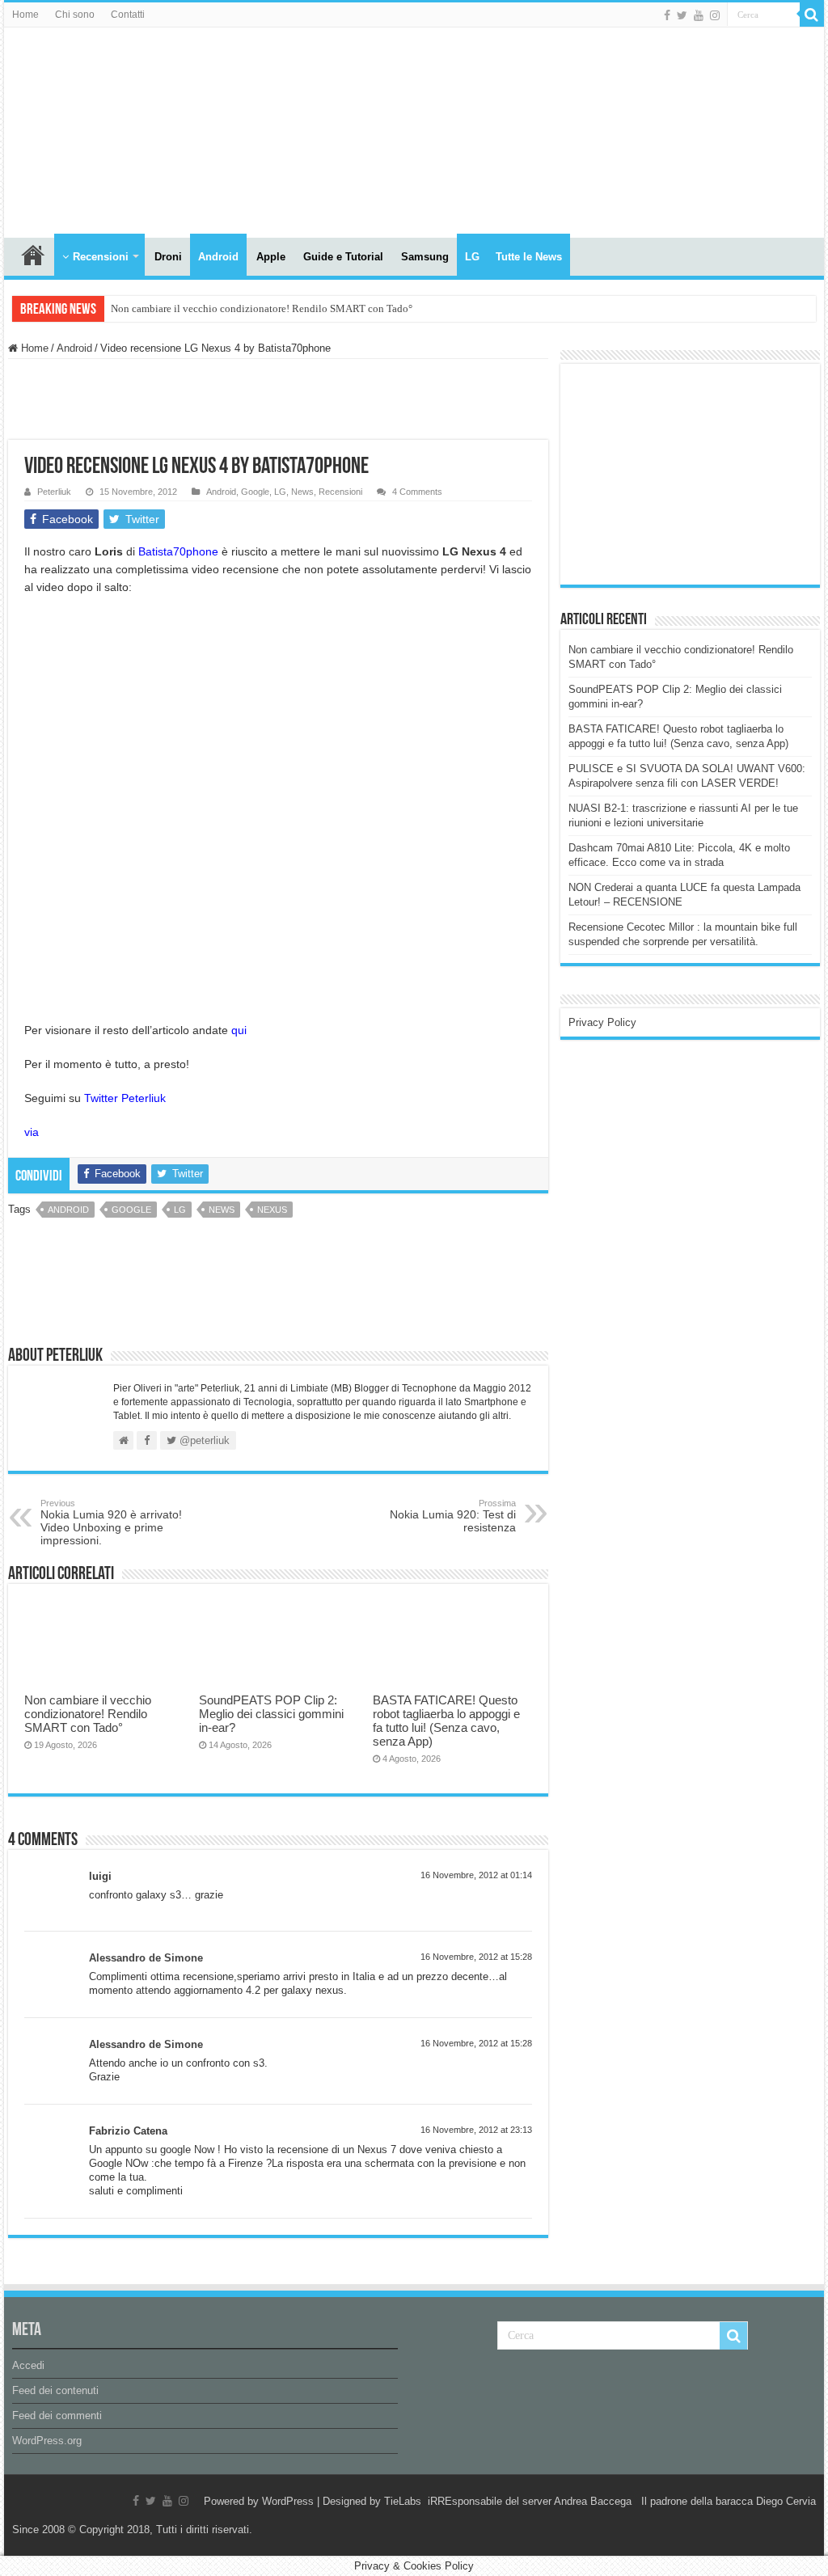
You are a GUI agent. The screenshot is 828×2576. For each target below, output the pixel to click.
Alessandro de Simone (146, 1958)
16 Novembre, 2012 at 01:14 (476, 1875)
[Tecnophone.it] (93, 129)
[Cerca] (812, 15)
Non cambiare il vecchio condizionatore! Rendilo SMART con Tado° (262, 308)
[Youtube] (699, 15)
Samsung (425, 257)
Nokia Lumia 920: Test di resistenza (453, 1516)
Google (255, 492)
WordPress (288, 2501)
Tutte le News (529, 257)
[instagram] (715, 15)
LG (472, 257)
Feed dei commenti (57, 2416)
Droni (168, 257)
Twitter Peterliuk (125, 1098)
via (32, 1132)
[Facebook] (667, 15)
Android (218, 257)
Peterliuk (54, 492)
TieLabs (403, 2501)
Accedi (28, 2365)
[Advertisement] (690, 473)
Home (25, 15)
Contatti (128, 15)
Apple (271, 257)
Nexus (272, 1210)
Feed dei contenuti (55, 2390)
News (302, 492)
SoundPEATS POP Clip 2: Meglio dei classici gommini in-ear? (271, 1714)
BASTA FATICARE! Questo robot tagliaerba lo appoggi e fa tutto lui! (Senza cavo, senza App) (446, 1721)
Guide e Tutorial (343, 257)
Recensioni (101, 257)
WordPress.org (47, 2441)
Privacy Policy (602, 1022)
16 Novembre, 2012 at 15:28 (476, 1957)
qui (239, 1030)
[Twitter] (682, 15)
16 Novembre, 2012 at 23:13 (476, 2130)
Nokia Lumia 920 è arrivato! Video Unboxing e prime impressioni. (111, 1522)
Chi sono (75, 15)
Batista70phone (178, 551)
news (222, 1210)
